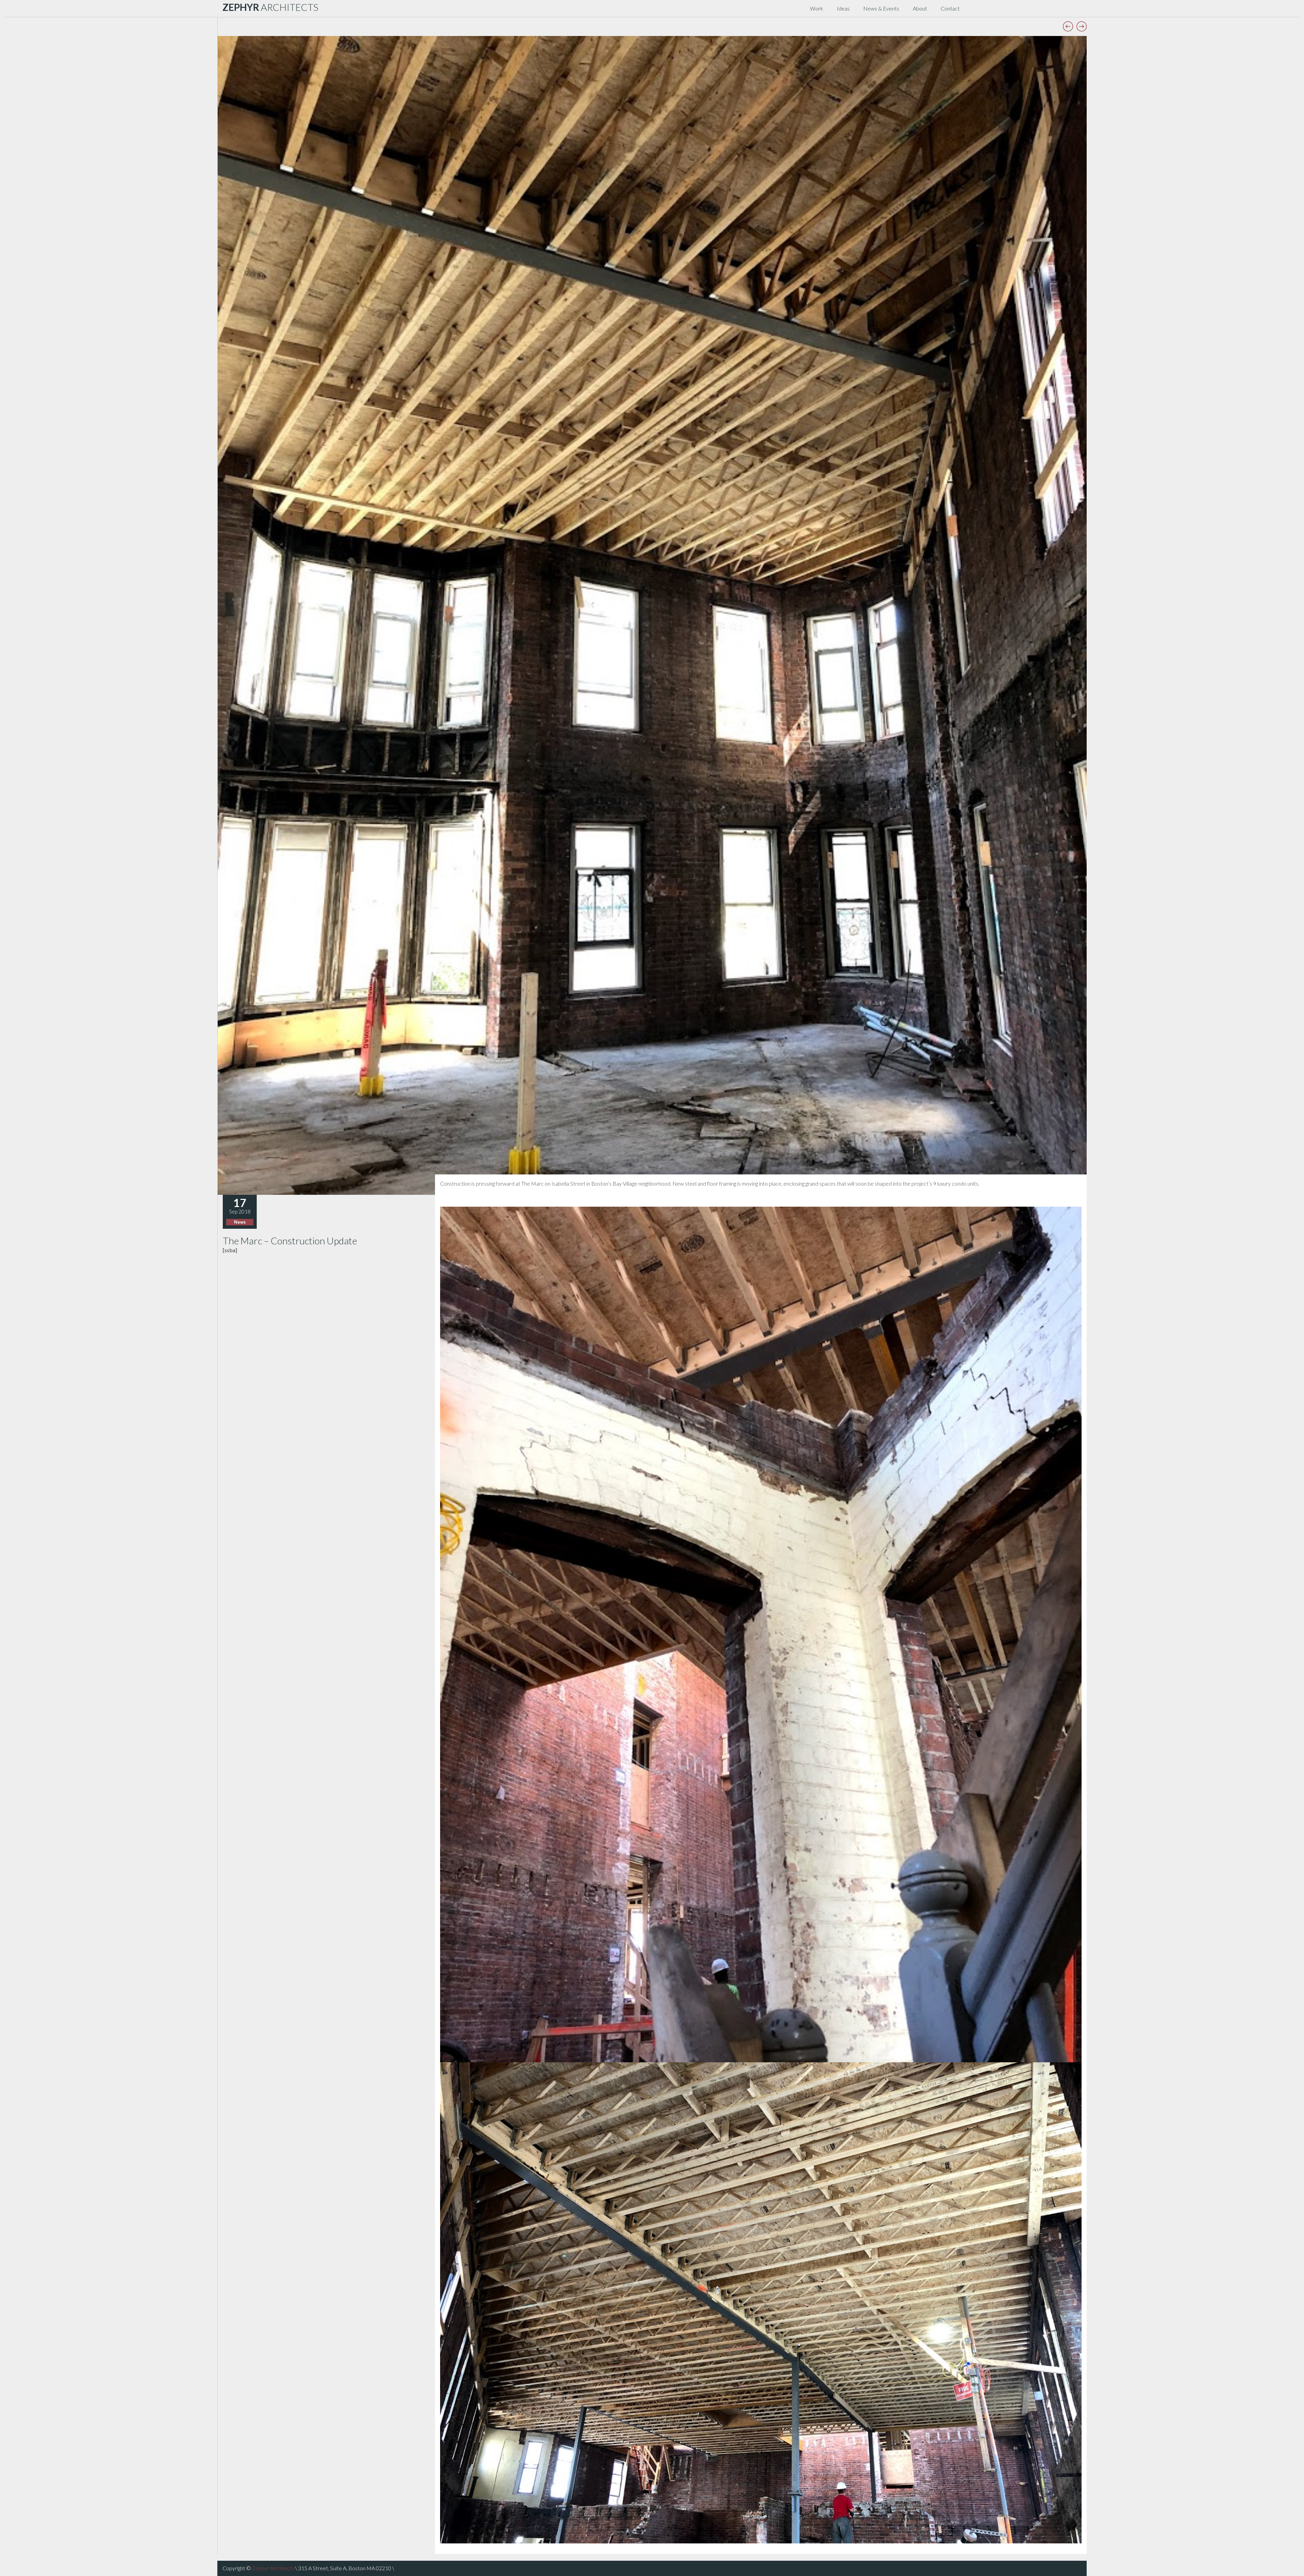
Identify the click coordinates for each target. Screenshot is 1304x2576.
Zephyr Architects (273, 2568)
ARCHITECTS (270, 7)
